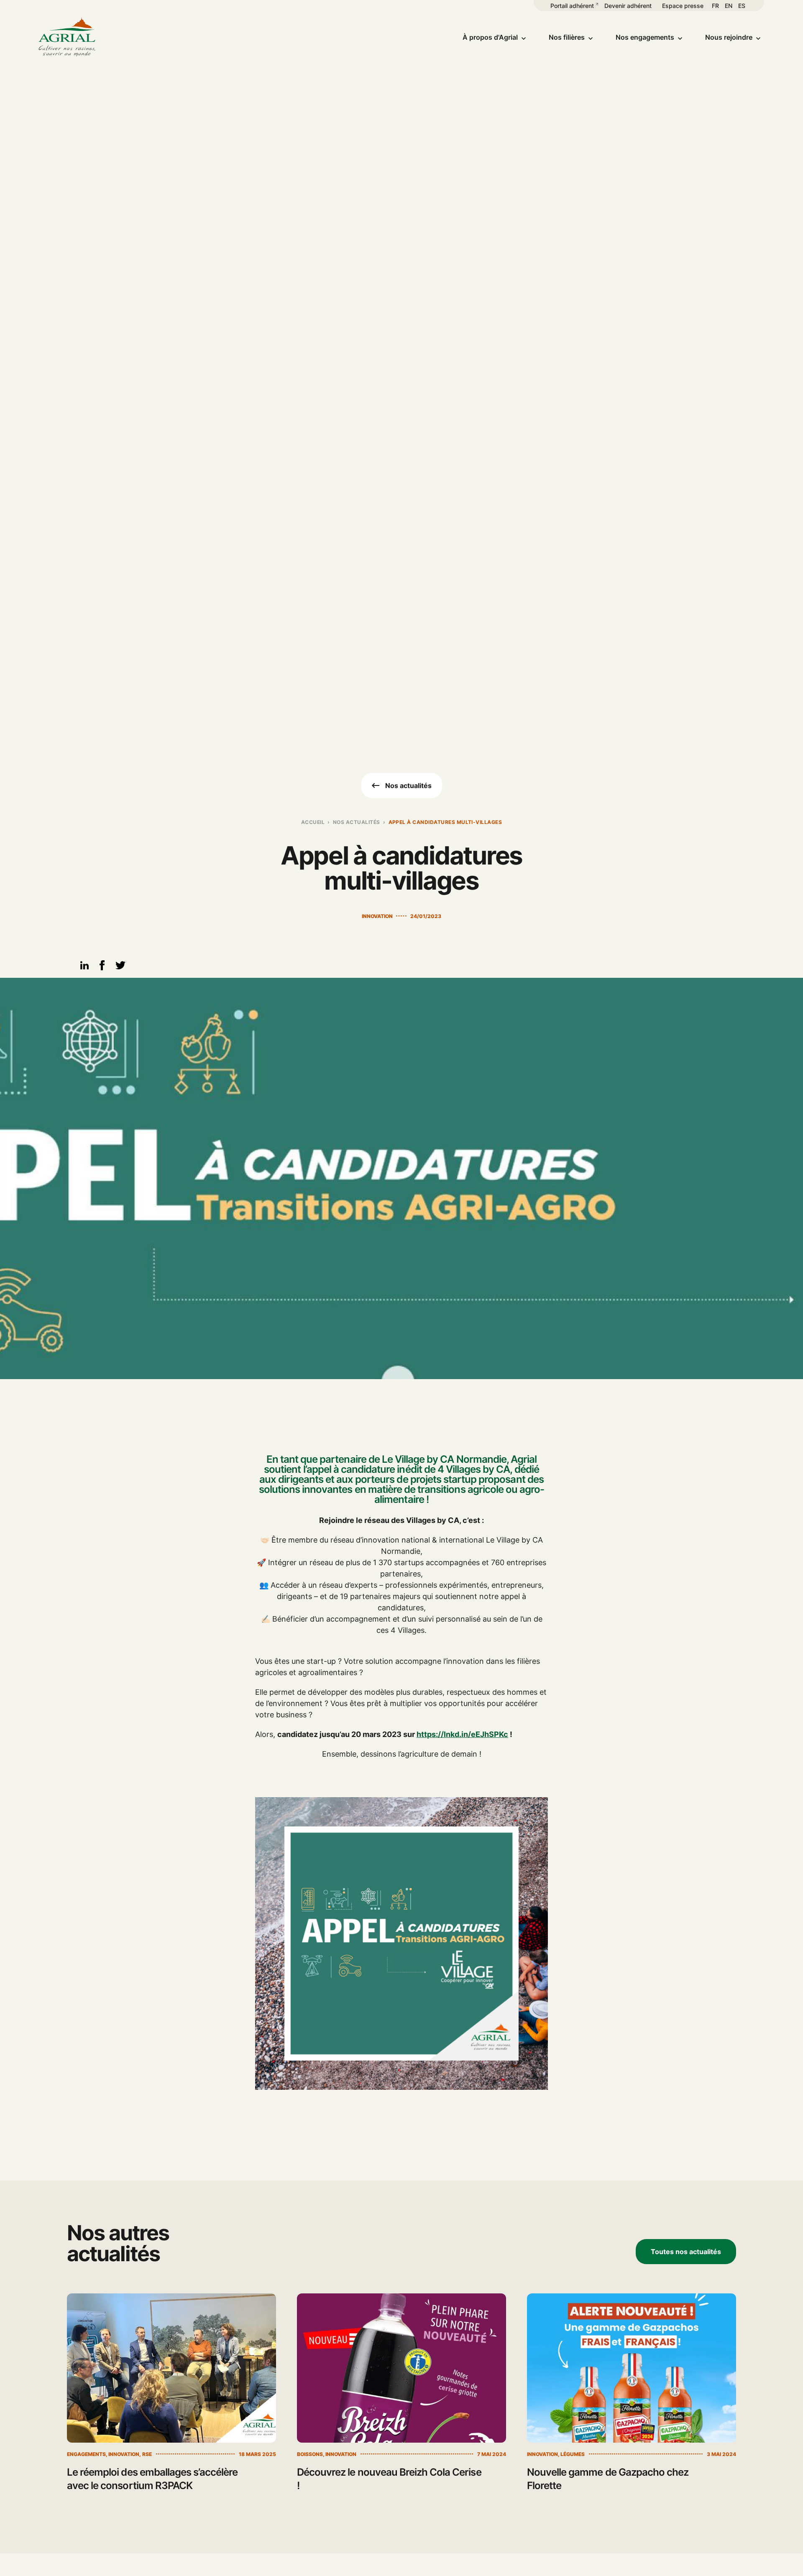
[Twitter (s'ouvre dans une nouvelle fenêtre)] (120, 968)
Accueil (313, 822)
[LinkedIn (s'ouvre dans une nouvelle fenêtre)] (84, 967)
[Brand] (67, 37)
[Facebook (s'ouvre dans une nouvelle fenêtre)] (102, 968)
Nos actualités (357, 822)
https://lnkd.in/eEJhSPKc (462, 1734)
